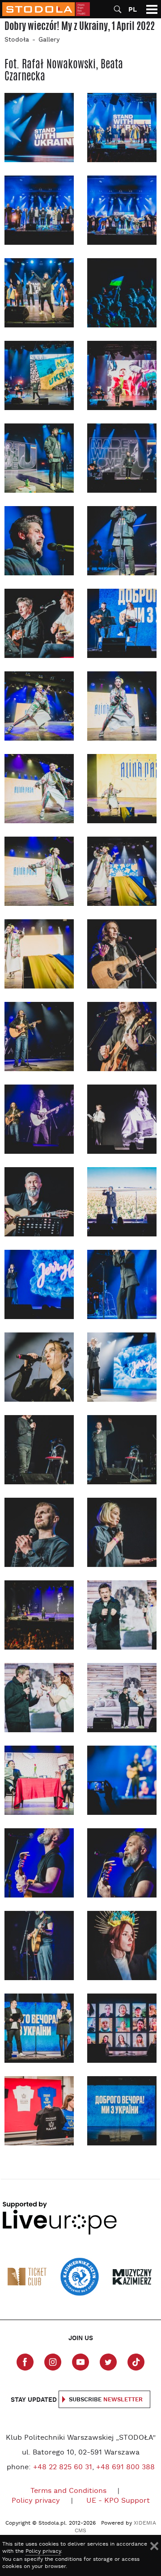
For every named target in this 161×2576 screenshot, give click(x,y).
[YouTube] (80, 2362)
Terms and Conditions (68, 2491)
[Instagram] (53, 2362)
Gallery (49, 40)
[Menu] (152, 9)
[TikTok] (136, 2362)
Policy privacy (36, 2501)
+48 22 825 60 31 (63, 2467)
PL (133, 10)
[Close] (154, 2546)
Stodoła (17, 40)
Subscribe (106, 2400)
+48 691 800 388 (125, 2467)
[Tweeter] (108, 2362)
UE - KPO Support (118, 2501)
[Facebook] (25, 2362)
